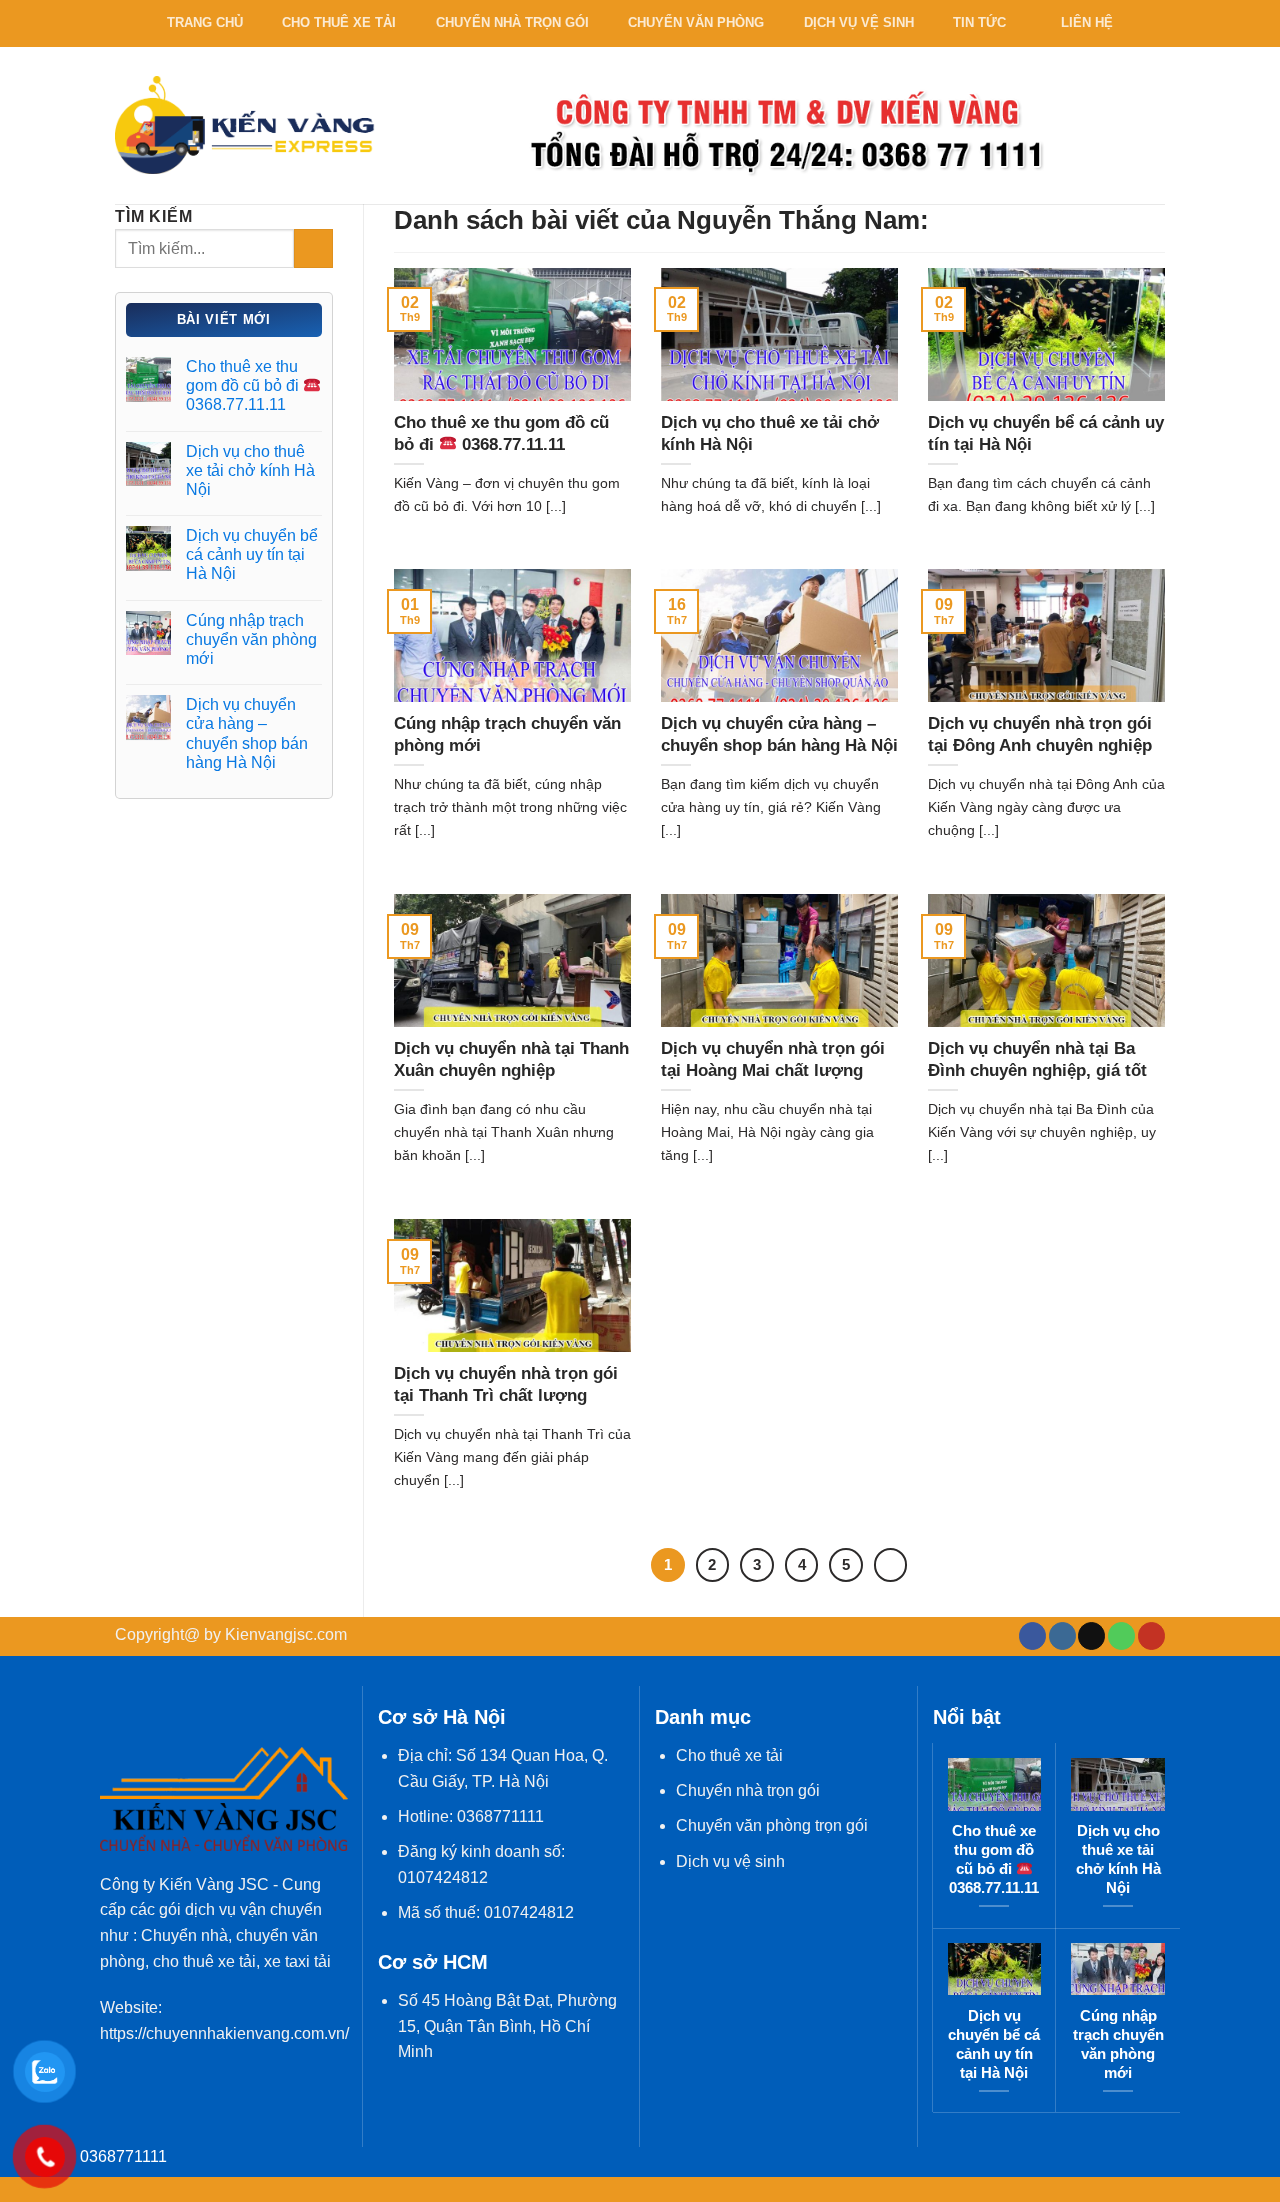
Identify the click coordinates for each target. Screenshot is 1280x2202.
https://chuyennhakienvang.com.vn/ (224, 2033)
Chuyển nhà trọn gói (512, 22)
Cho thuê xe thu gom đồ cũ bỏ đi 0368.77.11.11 (244, 385)
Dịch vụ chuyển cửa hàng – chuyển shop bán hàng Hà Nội (247, 733)
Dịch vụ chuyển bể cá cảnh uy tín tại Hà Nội (252, 554)
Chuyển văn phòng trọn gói (772, 1825)
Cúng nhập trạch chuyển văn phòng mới (251, 639)
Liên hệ (1087, 22)
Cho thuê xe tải (339, 22)
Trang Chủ (205, 22)
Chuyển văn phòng (696, 22)
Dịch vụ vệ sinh (859, 22)
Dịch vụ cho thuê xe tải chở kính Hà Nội (250, 470)
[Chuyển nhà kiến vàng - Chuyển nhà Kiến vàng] (245, 124)
